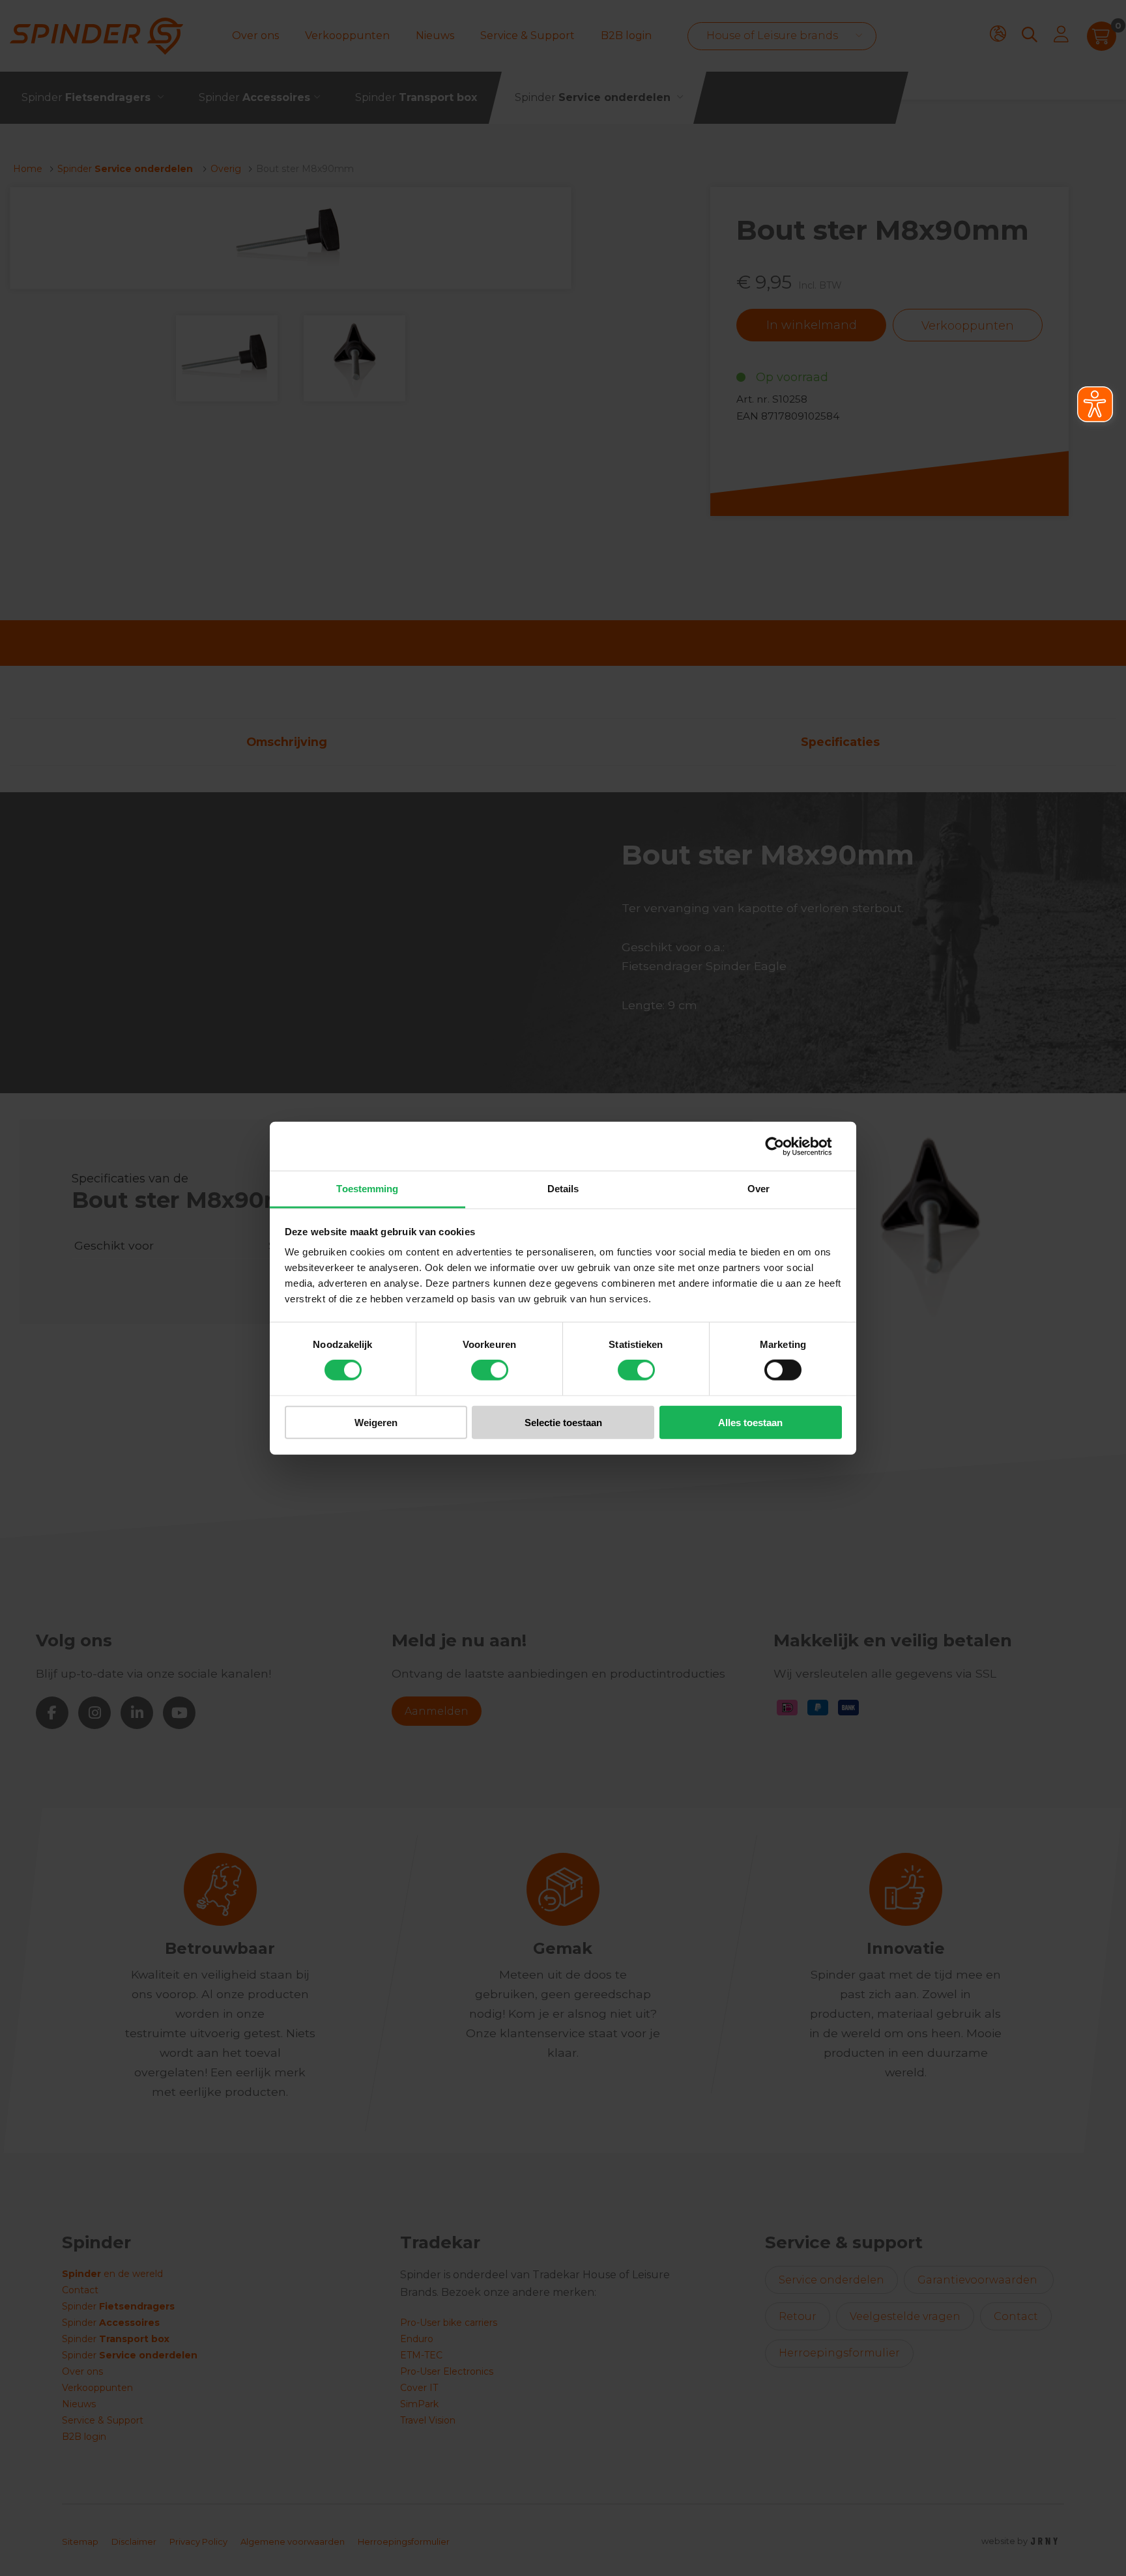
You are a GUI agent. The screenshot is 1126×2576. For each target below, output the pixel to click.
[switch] (490, 1370)
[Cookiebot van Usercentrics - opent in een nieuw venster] (785, 1146)
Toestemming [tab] (367, 1189)
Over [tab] (758, 1189)
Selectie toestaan (563, 1423)
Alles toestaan (750, 1423)
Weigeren (376, 1423)
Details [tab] (563, 1189)
